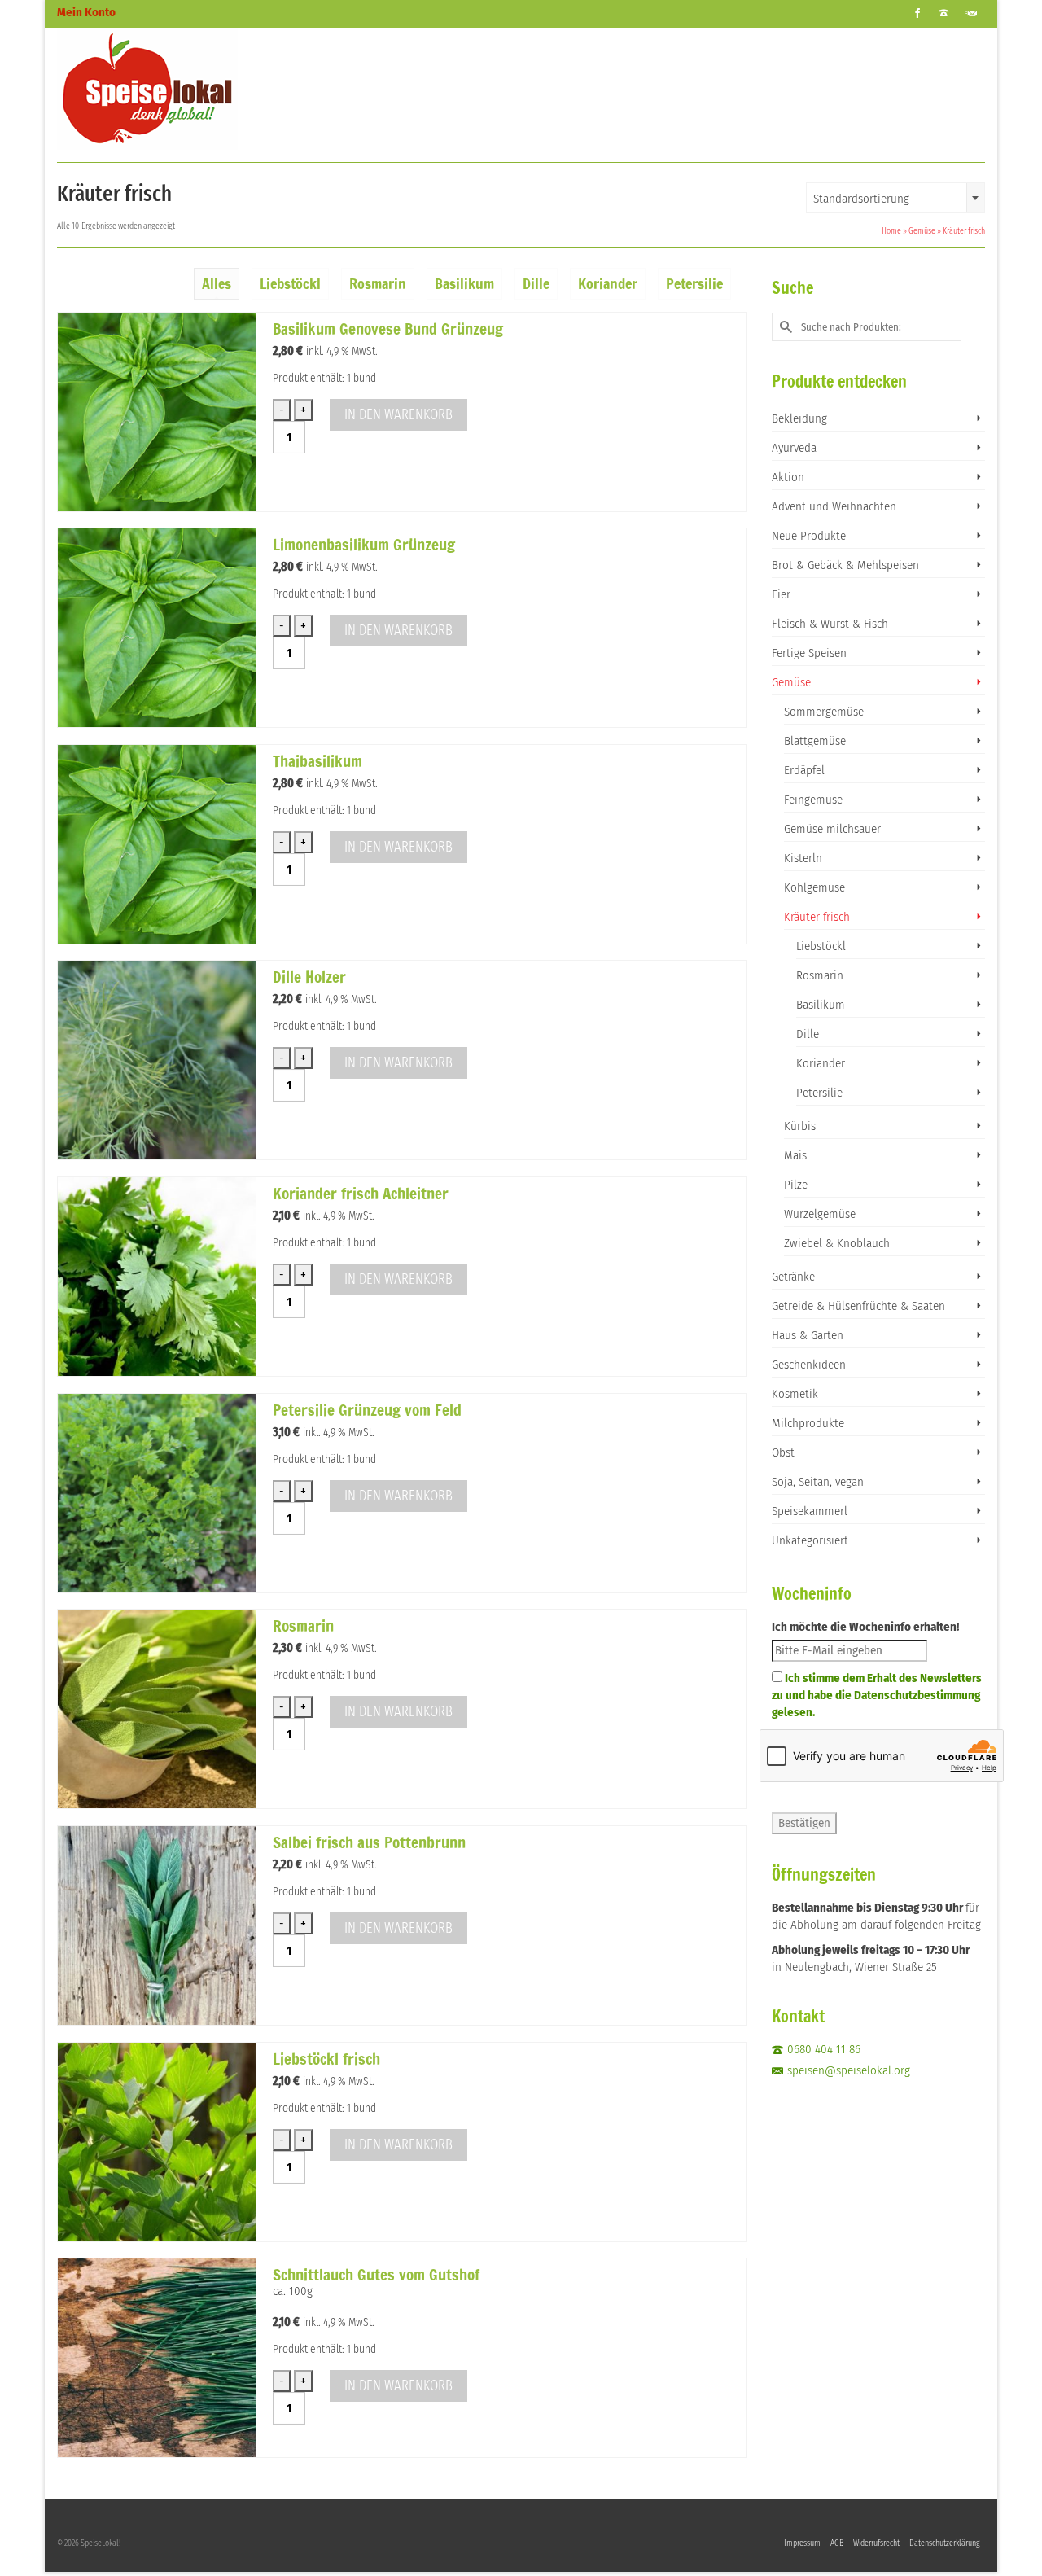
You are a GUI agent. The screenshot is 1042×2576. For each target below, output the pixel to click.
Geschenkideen (809, 1365)
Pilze (796, 1185)
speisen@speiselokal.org (849, 2070)
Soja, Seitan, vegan (818, 1482)
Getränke (793, 1277)
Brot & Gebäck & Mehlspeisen (845, 565)
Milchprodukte (808, 1423)
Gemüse (791, 682)
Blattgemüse (815, 741)
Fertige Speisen (809, 653)
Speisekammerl (810, 1511)
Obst (783, 1452)
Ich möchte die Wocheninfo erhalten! (865, 1627)
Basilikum (821, 1005)
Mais (795, 1155)
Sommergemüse (824, 712)
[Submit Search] (784, 327)
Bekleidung (799, 418)
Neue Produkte (809, 536)
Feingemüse (813, 800)
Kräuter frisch (817, 917)
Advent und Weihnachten (834, 506)
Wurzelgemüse (820, 1214)
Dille (808, 1034)
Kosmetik (795, 1394)
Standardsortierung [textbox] (861, 199)
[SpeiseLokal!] (204, 89)
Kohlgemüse (814, 887)
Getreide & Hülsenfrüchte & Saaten (858, 1306)
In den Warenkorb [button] (398, 414)
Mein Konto (86, 12)
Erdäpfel (804, 770)
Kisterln (803, 858)
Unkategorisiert (810, 1540)
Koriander (821, 1063)
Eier (781, 594)
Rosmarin (820, 975)
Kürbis (800, 1126)
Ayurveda (794, 448)
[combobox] (895, 198)
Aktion (788, 477)
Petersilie (819, 1093)
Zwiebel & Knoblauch (837, 1243)
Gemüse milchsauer (832, 829)
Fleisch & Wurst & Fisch (830, 624)
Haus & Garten (808, 1335)
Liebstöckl (821, 946)
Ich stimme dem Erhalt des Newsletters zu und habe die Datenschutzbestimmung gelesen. (877, 1695)
